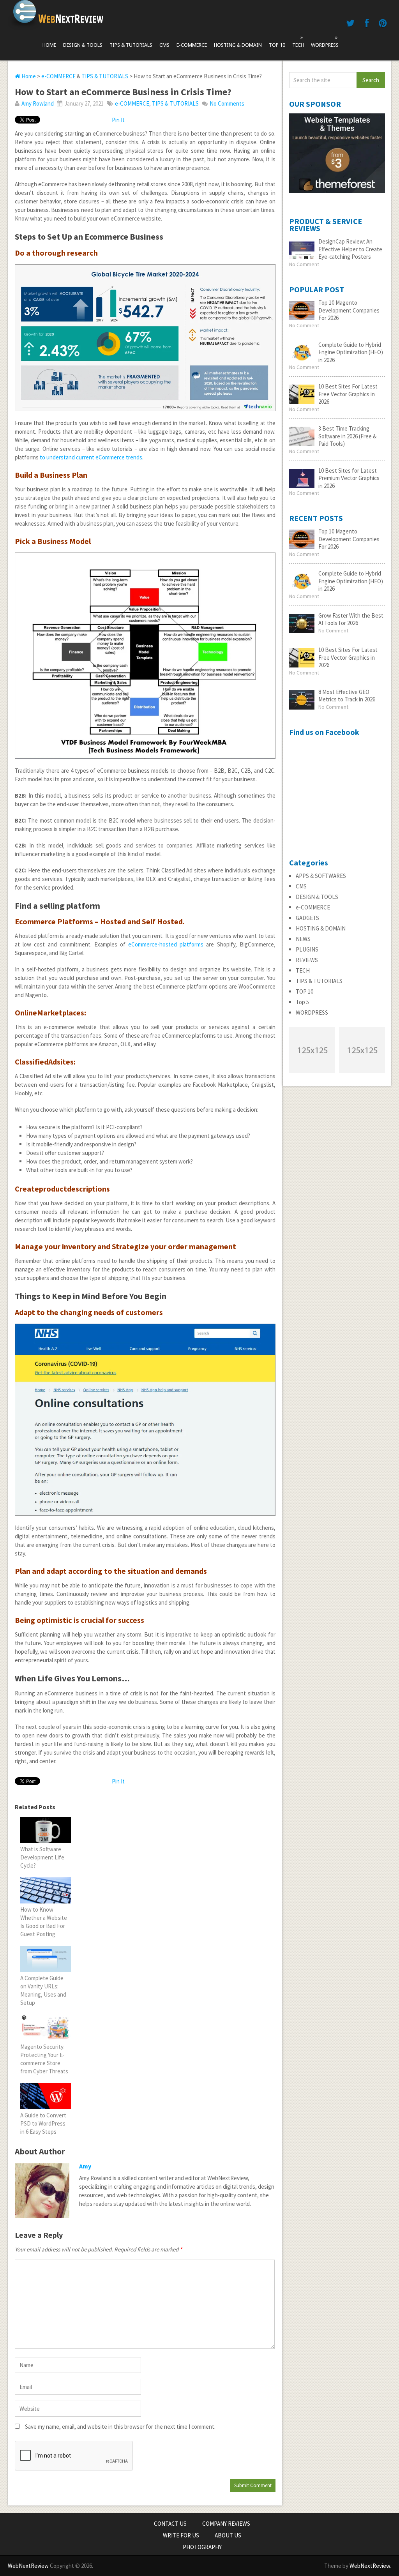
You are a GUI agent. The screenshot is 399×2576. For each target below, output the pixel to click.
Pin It (118, 120)
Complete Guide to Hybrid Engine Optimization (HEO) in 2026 (351, 352)
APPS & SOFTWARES (321, 876)
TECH (298, 41)
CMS (164, 45)
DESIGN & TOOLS (83, 45)
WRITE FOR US (181, 2535)
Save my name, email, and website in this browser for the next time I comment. (120, 2427)
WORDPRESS (325, 41)
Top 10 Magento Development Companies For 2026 (349, 310)
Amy (85, 2166)
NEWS (303, 939)
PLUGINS (307, 949)
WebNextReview (28, 2566)
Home (49, 45)
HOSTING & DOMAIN (238, 45)
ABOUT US (228, 2535)
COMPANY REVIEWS (226, 2524)
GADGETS (307, 918)
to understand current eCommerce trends (91, 457)
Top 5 (302, 1002)
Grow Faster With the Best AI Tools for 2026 (351, 619)
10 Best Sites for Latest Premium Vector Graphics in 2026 (349, 478)
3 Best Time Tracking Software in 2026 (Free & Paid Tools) (347, 436)
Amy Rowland (38, 103)
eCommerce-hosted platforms (166, 944)
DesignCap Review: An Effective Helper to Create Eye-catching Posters (350, 249)
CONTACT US (170, 2524)
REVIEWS (307, 960)
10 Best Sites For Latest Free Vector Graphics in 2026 (348, 394)
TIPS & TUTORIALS (131, 45)
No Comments (227, 103)
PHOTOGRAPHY (202, 2547)
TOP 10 (277, 45)
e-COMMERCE (192, 45)
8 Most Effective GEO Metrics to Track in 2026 (347, 696)
